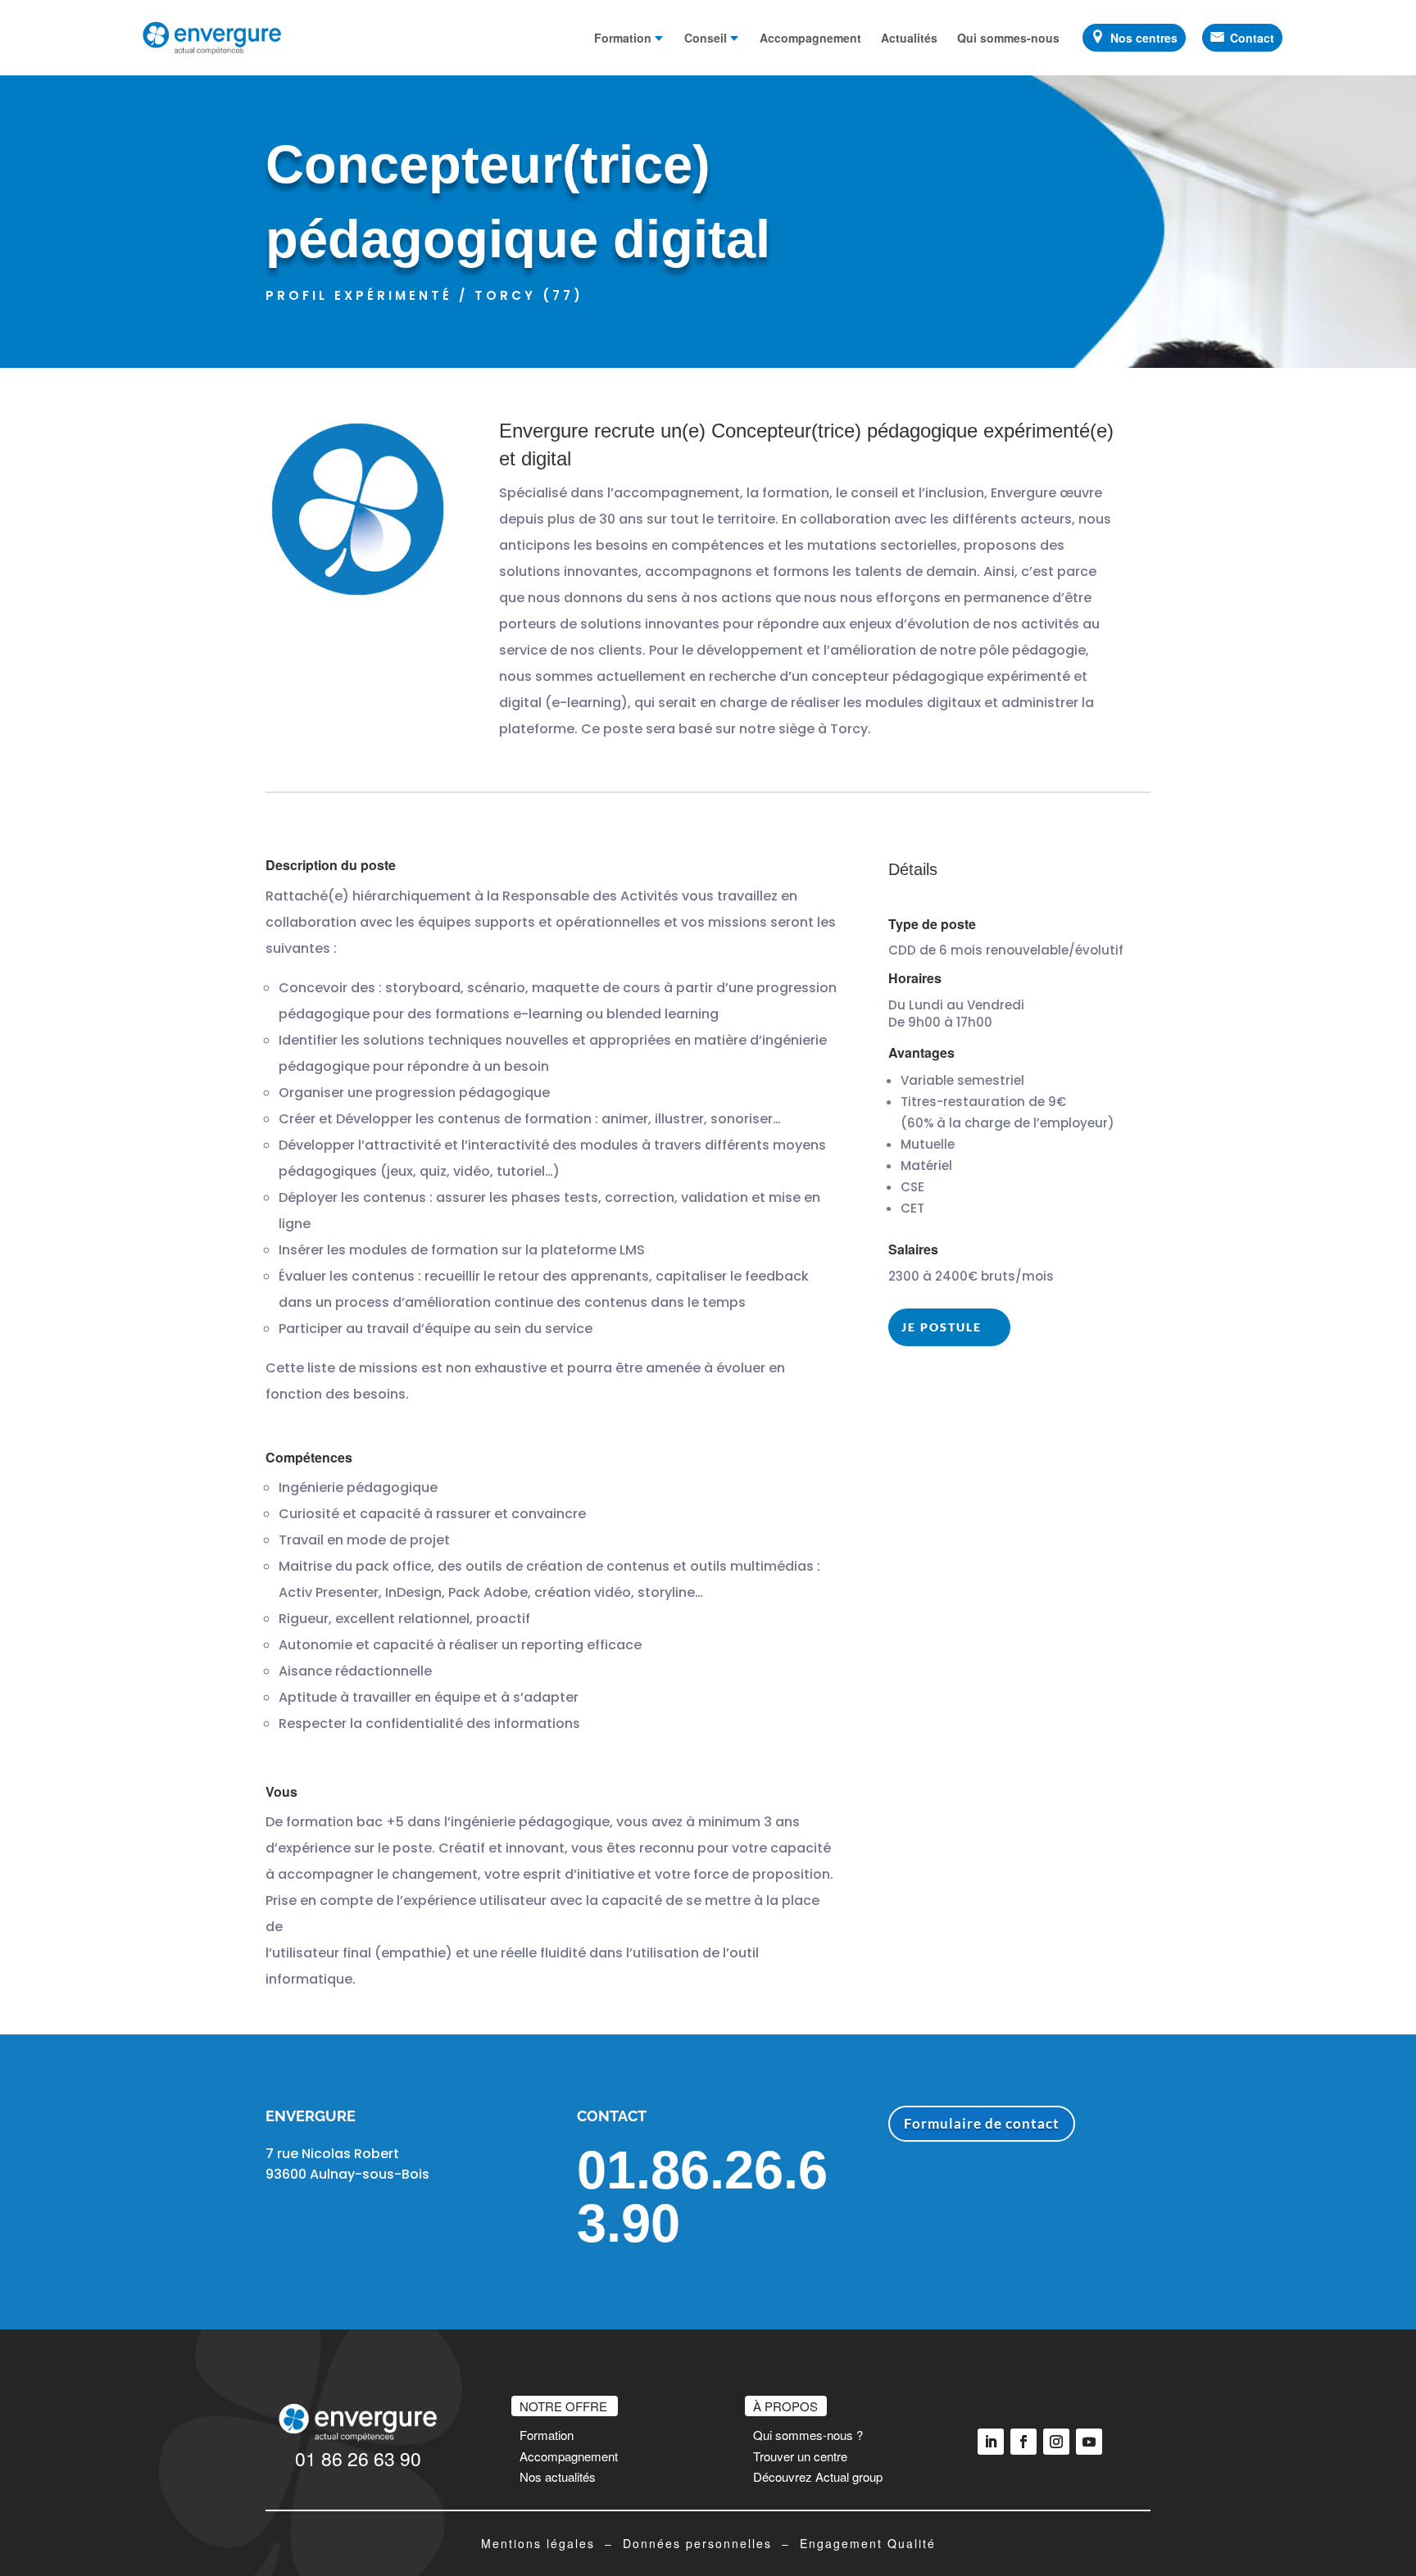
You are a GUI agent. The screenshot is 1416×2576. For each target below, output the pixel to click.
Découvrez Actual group (818, 2476)
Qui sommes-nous (1008, 38)
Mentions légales (538, 2543)
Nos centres (1144, 38)
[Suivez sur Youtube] (1089, 2442)
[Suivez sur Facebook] (1023, 2442)
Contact (1252, 38)
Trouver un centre (800, 2456)
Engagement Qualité (868, 2543)
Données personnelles (697, 2543)
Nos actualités (558, 2476)
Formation (623, 38)
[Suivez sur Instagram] (1056, 2442)
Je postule (942, 1327)
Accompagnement (810, 38)
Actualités (909, 38)
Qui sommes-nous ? (808, 2435)
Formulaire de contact (982, 2123)
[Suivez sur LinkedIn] (991, 2442)
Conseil (706, 38)
